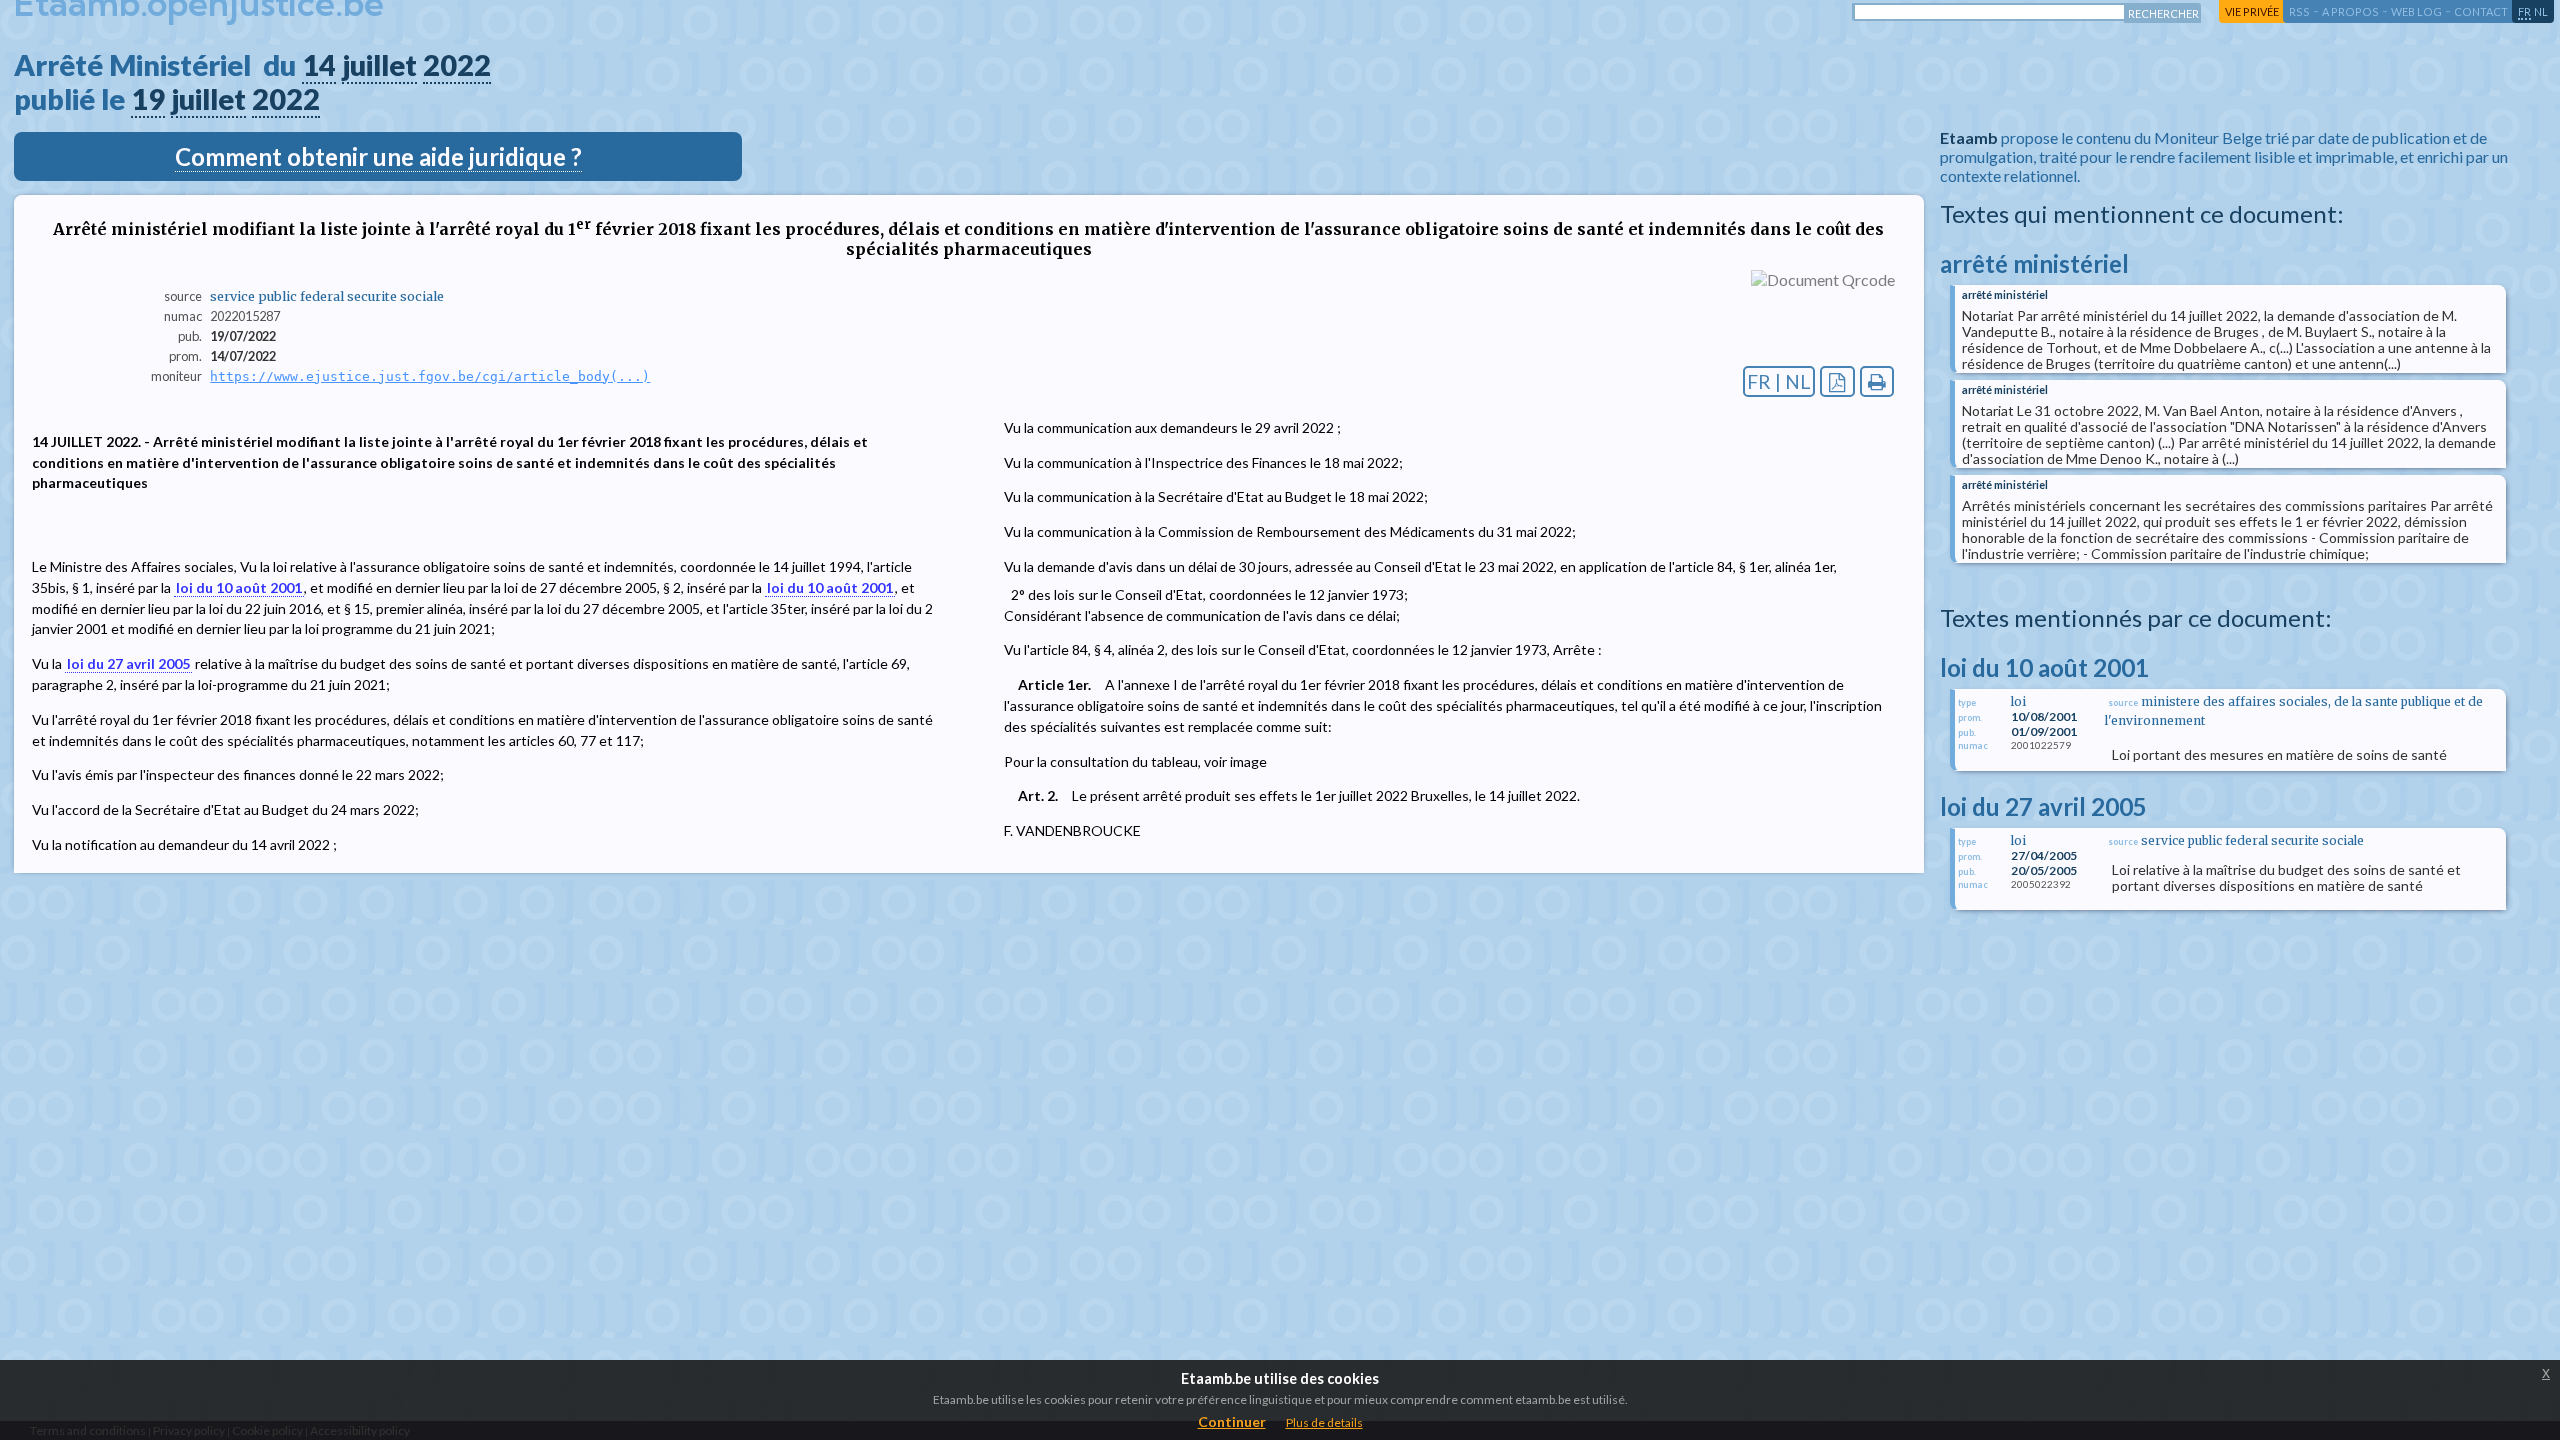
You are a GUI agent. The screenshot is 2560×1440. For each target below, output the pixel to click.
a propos (2350, 11)
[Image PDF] (1837, 381)
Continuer (1232, 1421)
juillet (379, 65)
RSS (2299, 11)
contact (2481, 11)
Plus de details (1324, 1422)
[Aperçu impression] (1877, 381)
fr (2524, 11)
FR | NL (1779, 381)
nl (2541, 11)
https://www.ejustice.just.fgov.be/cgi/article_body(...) (430, 376)
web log (2416, 11)
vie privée (2252, 11)
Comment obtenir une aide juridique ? (378, 156)
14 (319, 65)
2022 (457, 65)
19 (148, 99)
